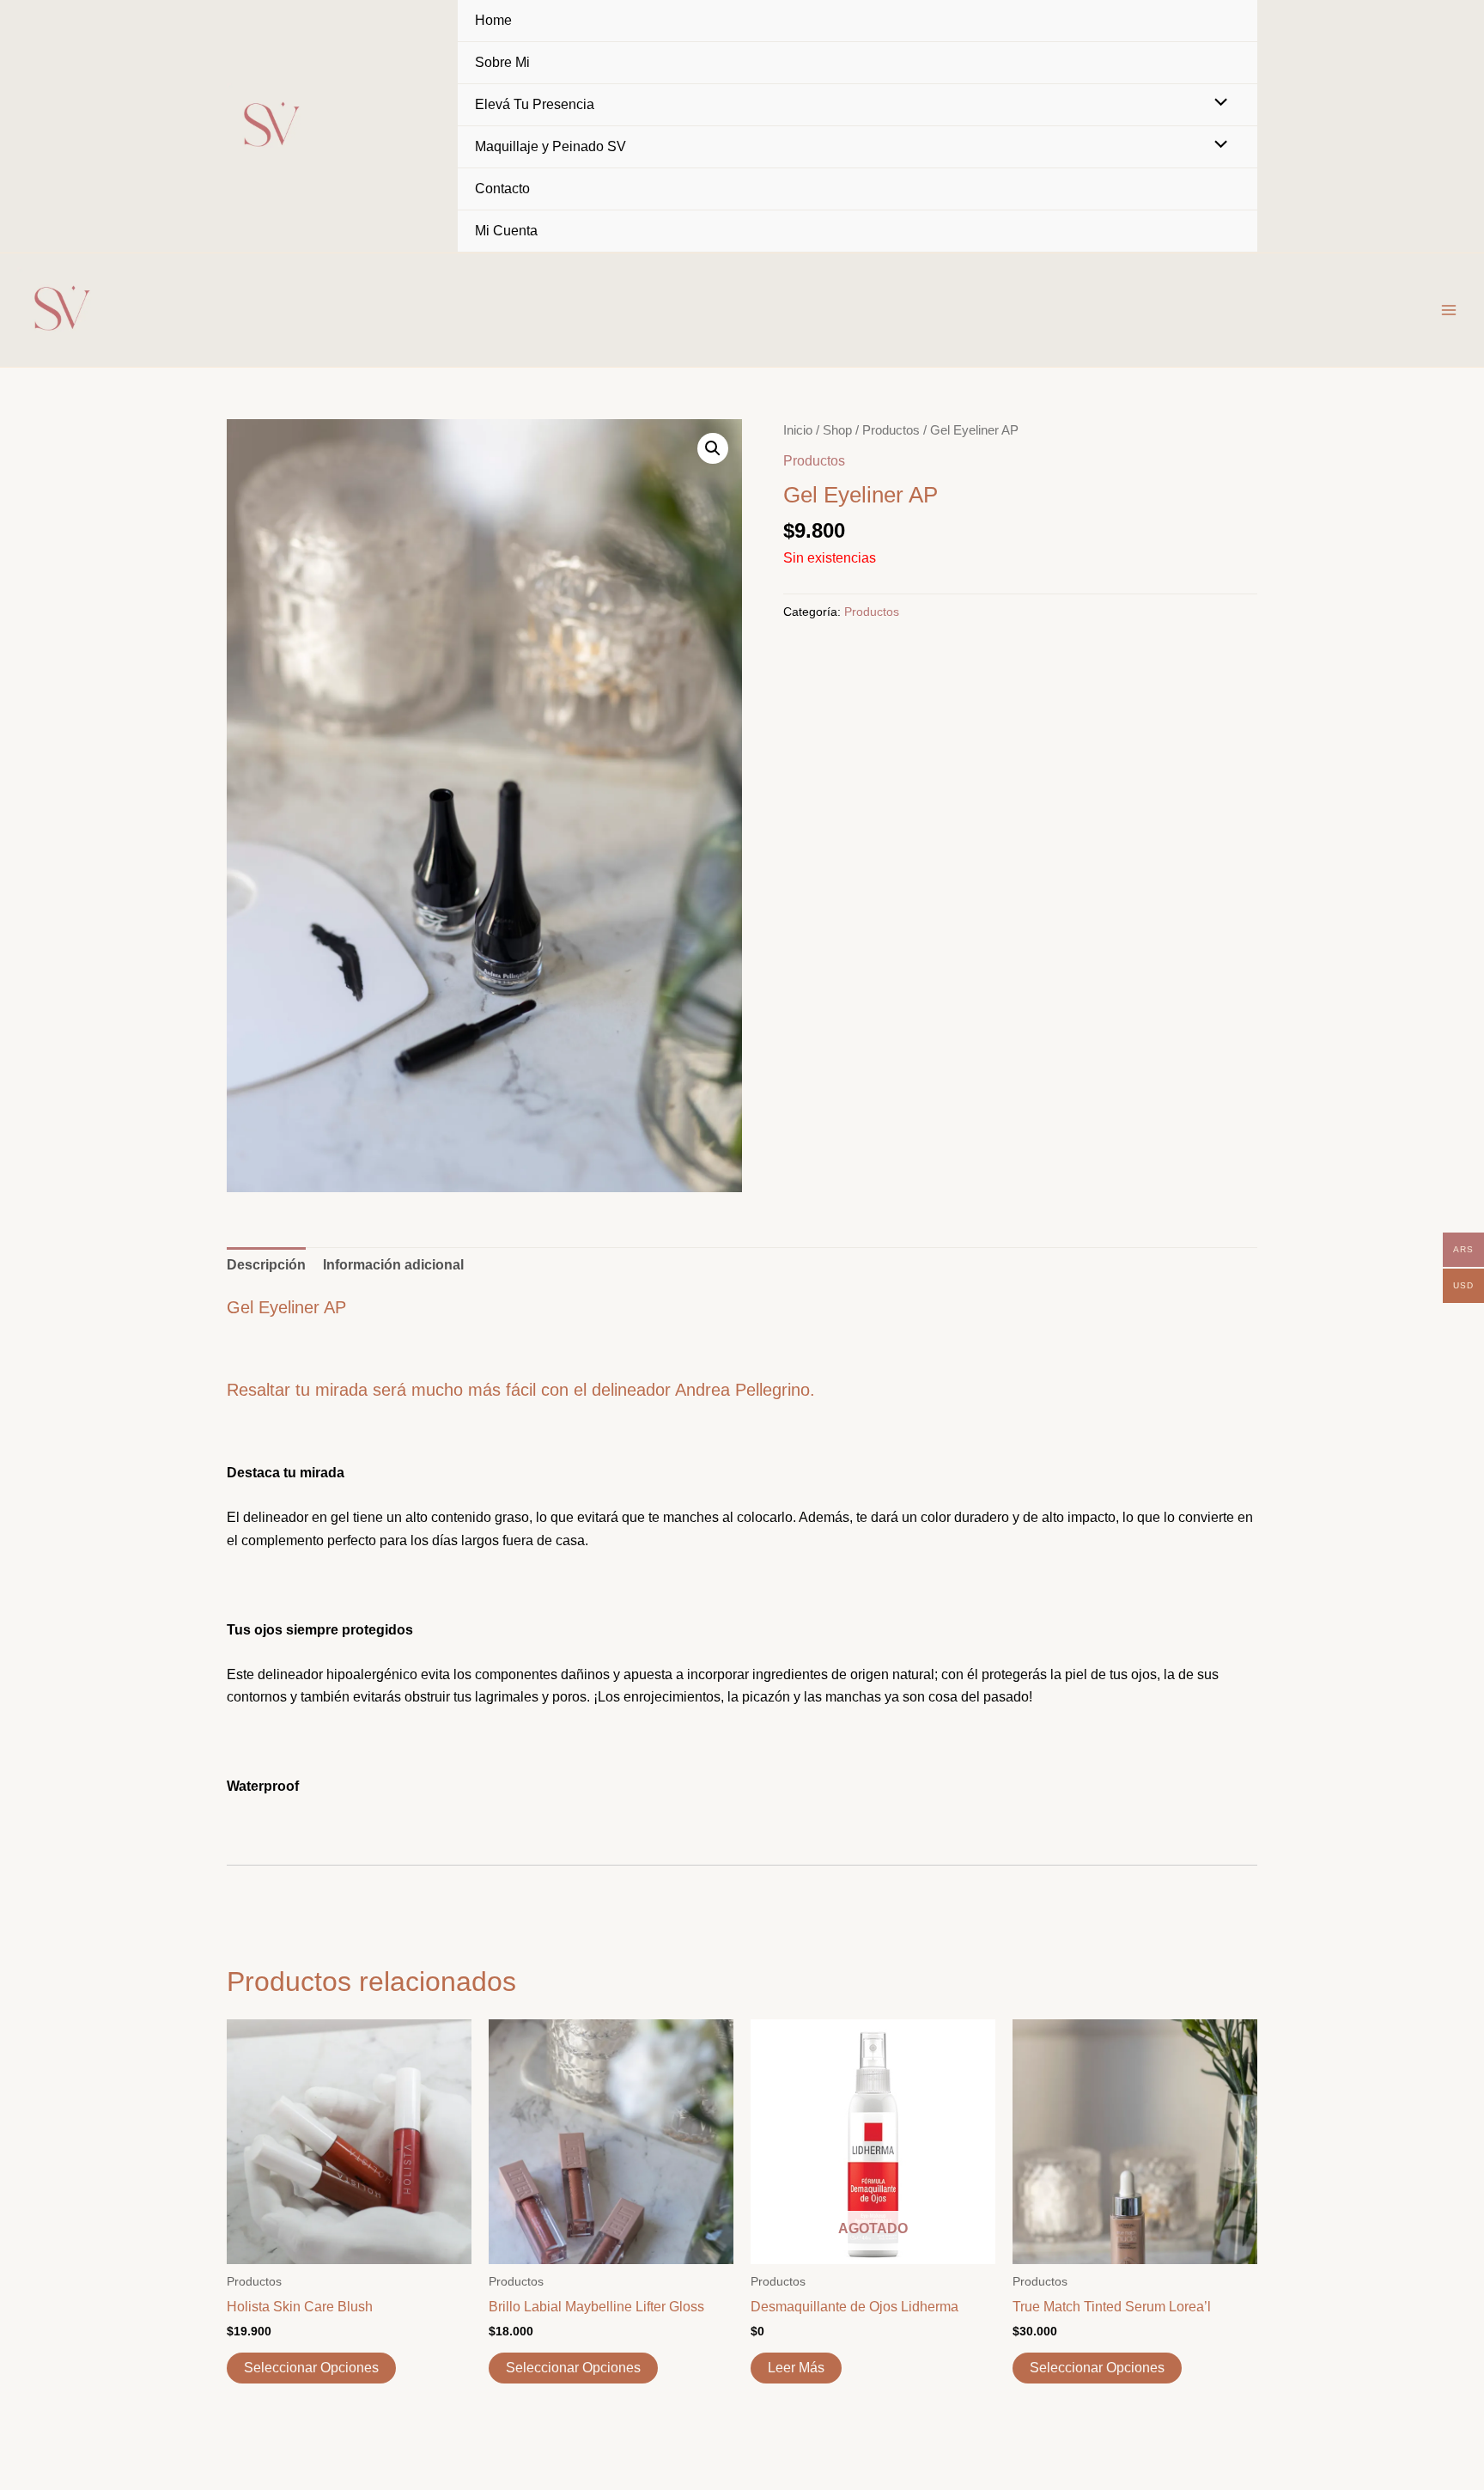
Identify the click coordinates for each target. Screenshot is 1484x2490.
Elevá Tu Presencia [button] (535, 104)
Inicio (798, 430)
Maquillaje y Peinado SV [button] (550, 146)
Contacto (502, 189)
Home (493, 20)
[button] (713, 448)
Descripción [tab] (266, 1265)
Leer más (796, 2368)
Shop (837, 430)
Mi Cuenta (506, 231)
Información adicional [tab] (393, 1265)
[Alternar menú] (1217, 104)
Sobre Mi (502, 62)
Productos (891, 430)
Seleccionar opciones (311, 2368)
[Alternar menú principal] (1449, 310)
